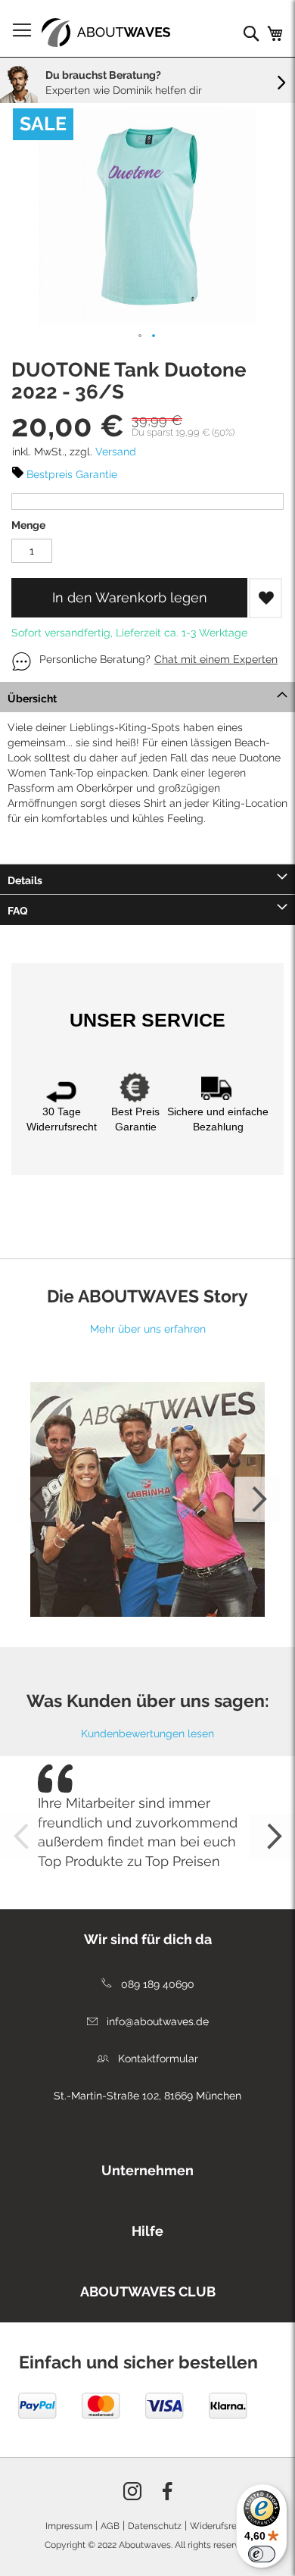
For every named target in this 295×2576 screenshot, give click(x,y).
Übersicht (32, 699)
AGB (110, 2526)
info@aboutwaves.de (156, 2021)
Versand (116, 452)
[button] (141, 336)
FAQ (18, 911)
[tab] (147, 697)
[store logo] (106, 33)
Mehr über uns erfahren (148, 1329)
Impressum (69, 2526)
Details (25, 880)
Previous (38, 1499)
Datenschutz (155, 2526)
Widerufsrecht (220, 2526)
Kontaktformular (157, 2059)
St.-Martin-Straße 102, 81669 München (147, 2096)
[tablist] (147, 2167)
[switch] (262, 2554)
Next (257, 1499)
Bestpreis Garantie (72, 474)
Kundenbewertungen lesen (147, 1733)
